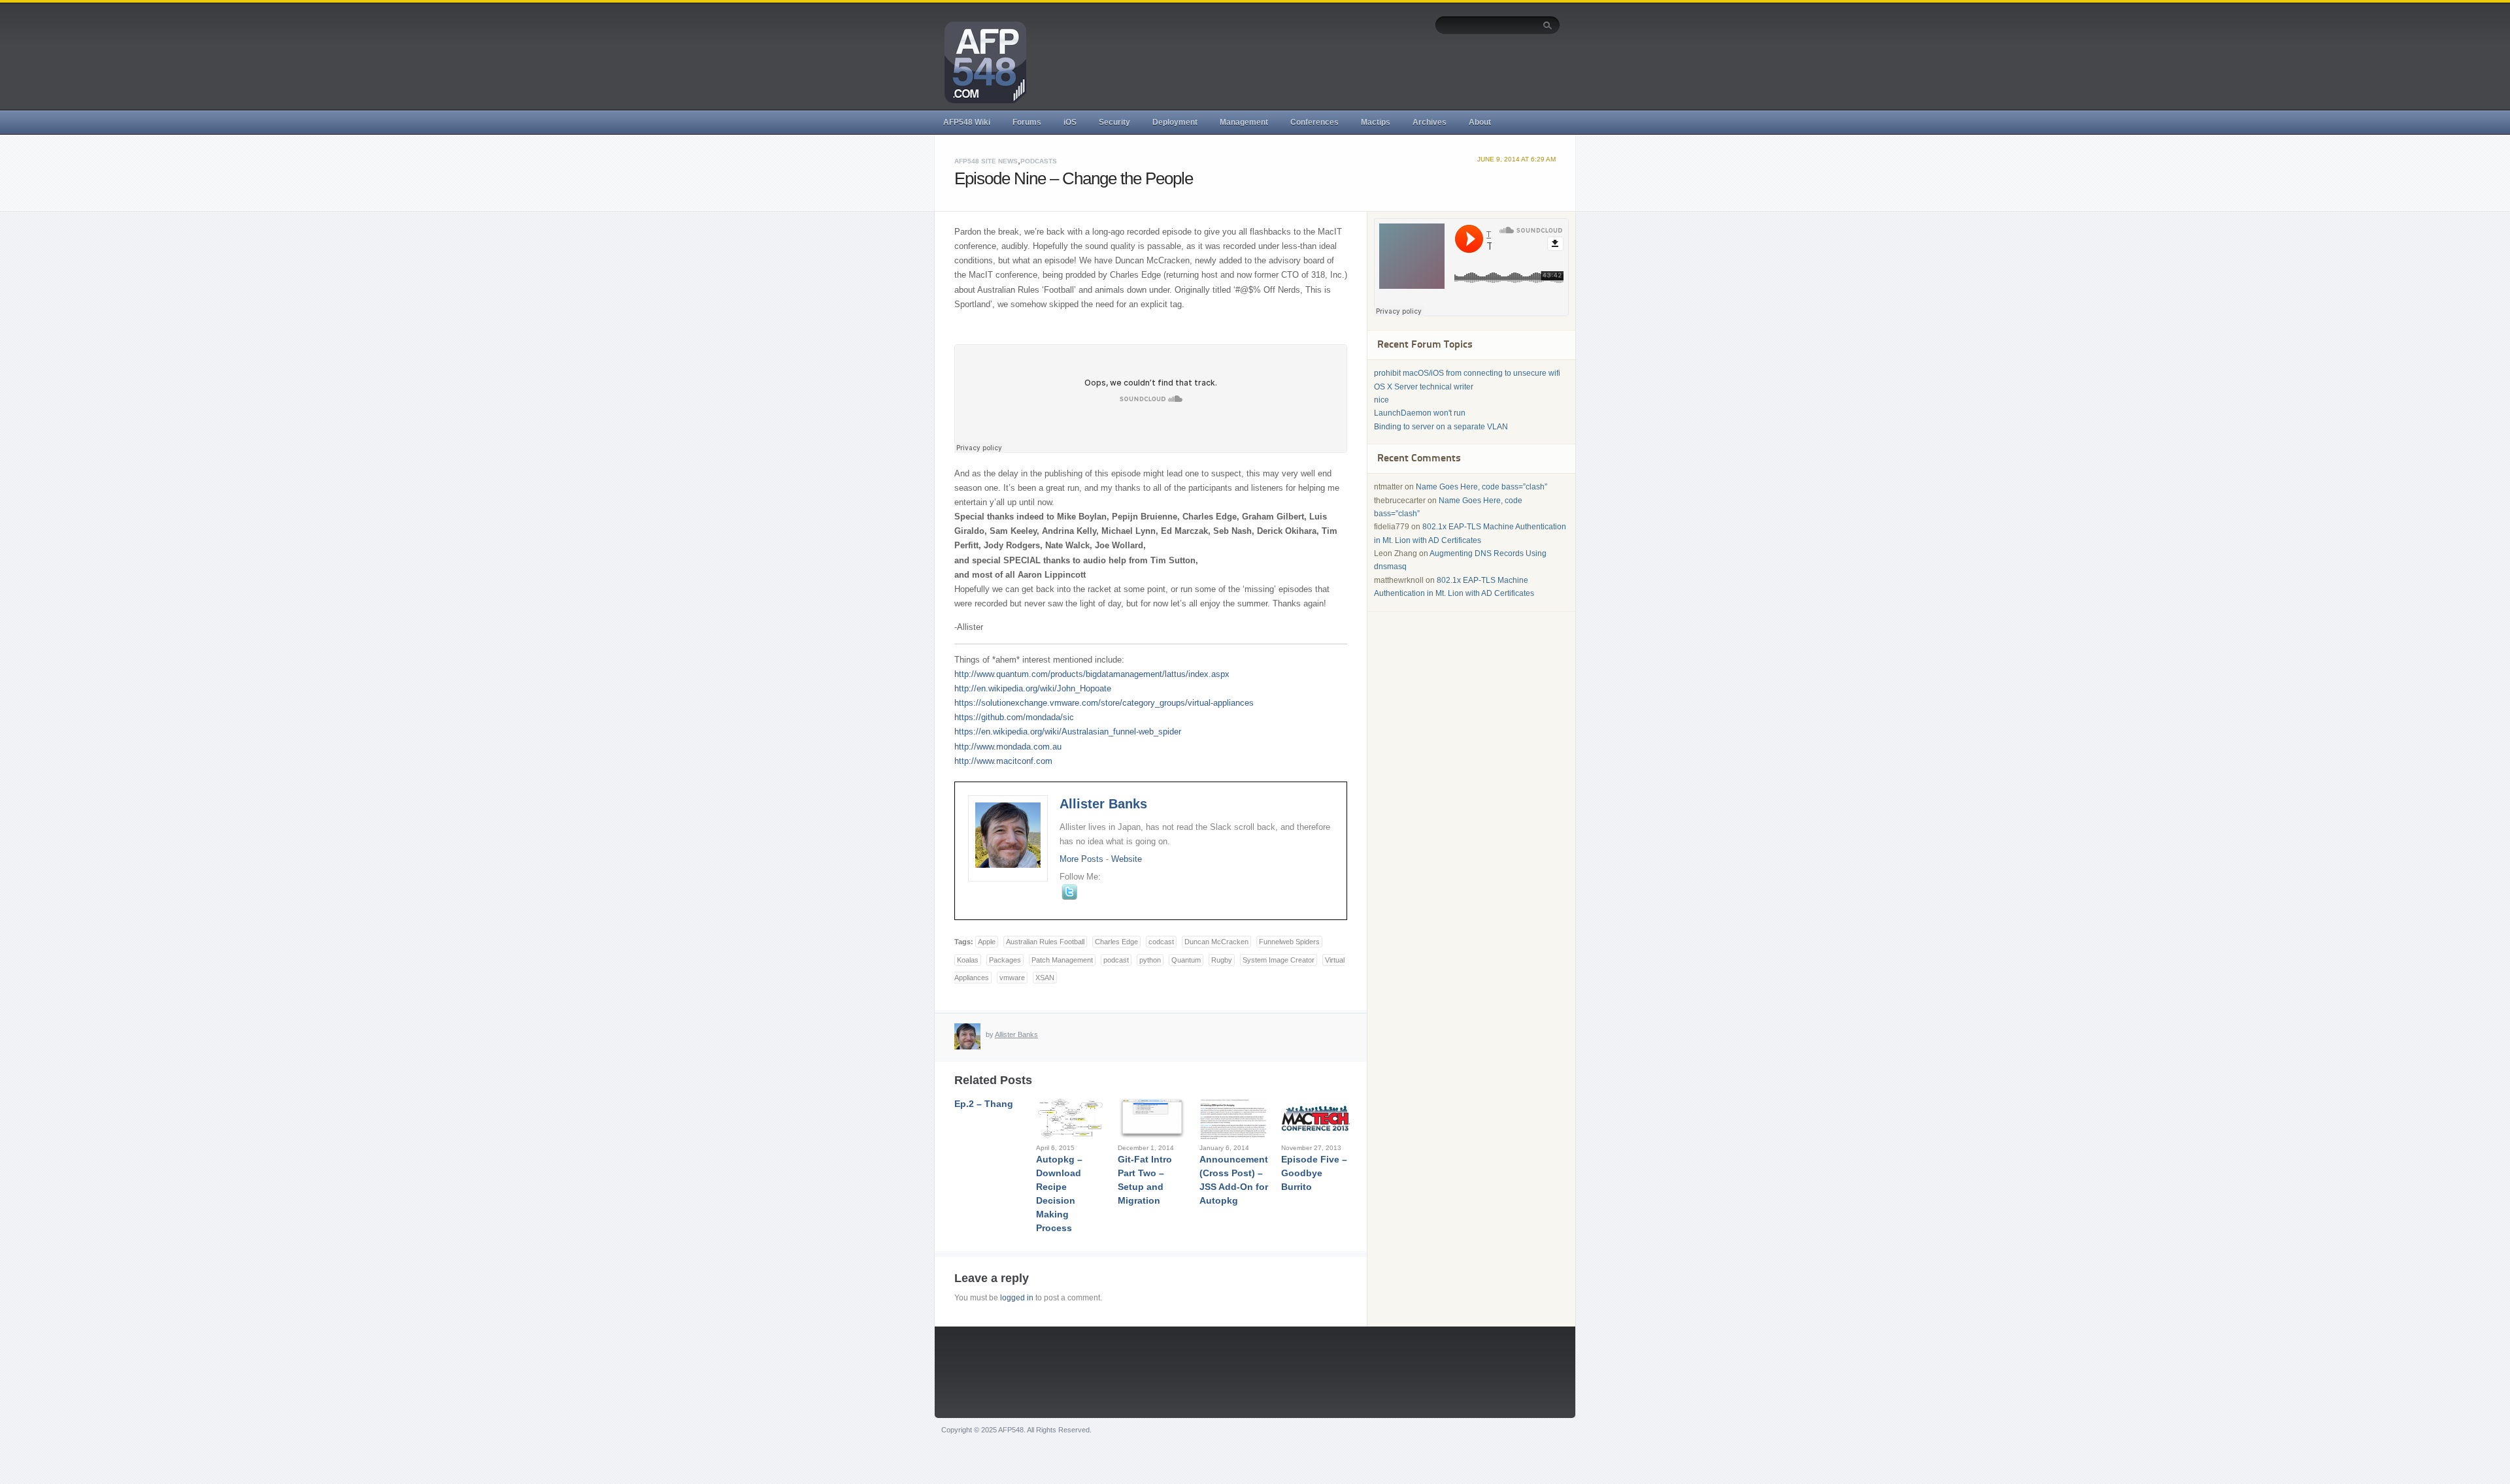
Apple (987, 942)
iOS (1070, 122)
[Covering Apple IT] (980, 61)
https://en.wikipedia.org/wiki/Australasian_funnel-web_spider (1068, 732)
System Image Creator (1279, 960)
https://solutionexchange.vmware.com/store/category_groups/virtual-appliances (1104, 703)
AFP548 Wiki (967, 122)
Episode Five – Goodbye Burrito (1314, 1173)
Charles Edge (1116, 942)
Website (1127, 859)
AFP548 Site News (986, 161)
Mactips (1376, 122)
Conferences (1314, 122)
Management (1244, 122)
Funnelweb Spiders (1289, 942)
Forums (1027, 122)
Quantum (1186, 960)
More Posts (1081, 859)
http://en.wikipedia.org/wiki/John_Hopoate (1033, 688)
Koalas (968, 960)
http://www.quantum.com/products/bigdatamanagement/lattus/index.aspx (1092, 674)
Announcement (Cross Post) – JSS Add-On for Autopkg (1234, 1180)
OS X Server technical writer (1424, 387)
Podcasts (1039, 161)
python (1150, 960)
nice (1381, 400)
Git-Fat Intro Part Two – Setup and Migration (1145, 1180)
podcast (1116, 960)
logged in (1017, 1298)
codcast (1161, 942)
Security (1114, 122)
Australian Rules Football (1045, 942)
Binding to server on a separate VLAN (1441, 427)
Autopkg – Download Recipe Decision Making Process (1059, 1194)
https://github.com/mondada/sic (1014, 717)
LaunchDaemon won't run (1420, 413)
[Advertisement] (1322, 70)
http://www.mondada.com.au (1008, 747)
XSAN (1045, 978)
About (1480, 122)
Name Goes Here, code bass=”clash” (1481, 487)
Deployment (1175, 122)
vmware (1012, 978)
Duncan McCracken (1216, 942)
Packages (1005, 960)
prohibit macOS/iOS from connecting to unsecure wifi (1467, 373)
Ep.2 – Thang (984, 1104)
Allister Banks (1103, 804)
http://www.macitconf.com (1003, 761)
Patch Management (1062, 960)
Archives (1430, 122)
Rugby (1222, 960)
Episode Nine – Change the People (1074, 178)
